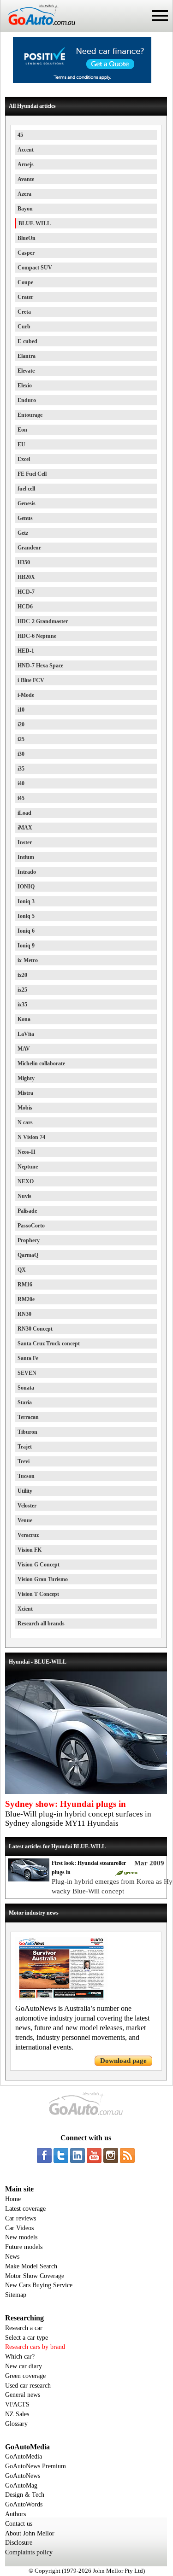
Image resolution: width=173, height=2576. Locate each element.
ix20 (22, 975)
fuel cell (26, 489)
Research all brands (41, 1624)
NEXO (26, 1181)
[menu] (160, 16)
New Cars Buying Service (39, 2285)
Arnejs (26, 164)
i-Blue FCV (31, 680)
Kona (24, 1019)
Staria (25, 1402)
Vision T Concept (38, 1594)
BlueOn (27, 238)
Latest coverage (25, 2209)
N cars (25, 1122)
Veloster (27, 1506)
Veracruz (28, 1535)
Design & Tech (25, 2495)
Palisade (27, 1211)
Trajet (25, 1447)
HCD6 (25, 607)
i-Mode (26, 695)
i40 (21, 783)
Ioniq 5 (26, 916)
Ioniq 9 (26, 946)
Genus (25, 518)
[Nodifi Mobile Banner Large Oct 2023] (82, 81)
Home (13, 2199)
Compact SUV (35, 268)
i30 (21, 754)
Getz (23, 533)
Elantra (27, 356)
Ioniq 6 (26, 931)
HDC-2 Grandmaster (43, 621)
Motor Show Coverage (35, 2276)
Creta (24, 312)
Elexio (25, 386)
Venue (25, 1520)
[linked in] (78, 2155)
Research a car (24, 2328)
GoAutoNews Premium (36, 2466)
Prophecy (29, 1240)
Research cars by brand (35, 2347)
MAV (24, 1049)
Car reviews (21, 2218)
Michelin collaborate (41, 1063)
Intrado (27, 872)
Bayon (25, 209)
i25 (21, 739)
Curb (24, 327)
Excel (24, 459)
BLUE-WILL (35, 223)
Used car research (28, 2386)
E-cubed (27, 341)
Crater (25, 297)
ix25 (22, 990)
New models (21, 2237)
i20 (21, 724)
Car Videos (19, 2228)
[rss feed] (127, 2155)
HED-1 (26, 651)
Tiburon (27, 1432)
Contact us (19, 2524)
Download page (123, 2061)
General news (23, 2395)
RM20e (26, 1299)
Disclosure (19, 2543)
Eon (22, 430)
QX (22, 1270)
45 (20, 135)
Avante (26, 179)
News (12, 2257)
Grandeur (29, 548)
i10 (21, 710)
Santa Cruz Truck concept (49, 1343)
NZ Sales (17, 2414)
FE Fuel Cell (32, 474)
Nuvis (24, 1196)
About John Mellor (30, 2533)
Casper (26, 253)
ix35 (22, 1005)
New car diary (24, 2366)
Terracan (28, 1417)
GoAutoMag (21, 2485)
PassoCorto (31, 1226)
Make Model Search (31, 2266)
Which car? (20, 2357)
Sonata (26, 1388)
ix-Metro (28, 960)
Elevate (26, 371)
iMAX (25, 828)
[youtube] (94, 2155)
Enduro (27, 400)
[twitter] (61, 2155)
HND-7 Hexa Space (40, 666)
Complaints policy (29, 2552)
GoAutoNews (23, 2476)
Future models (24, 2247)
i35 (21, 769)
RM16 (25, 1285)
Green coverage (25, 2376)
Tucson (26, 1476)
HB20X (26, 577)
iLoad (24, 813)
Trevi (24, 1461)
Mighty (26, 1078)
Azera (24, 194)
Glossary (16, 2424)
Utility (25, 1491)
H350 (24, 562)
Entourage (30, 415)
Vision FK (30, 1550)
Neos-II (27, 1152)
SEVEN (27, 1373)
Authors (15, 2514)
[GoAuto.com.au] (38, 29)
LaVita (26, 1034)
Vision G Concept (39, 1565)
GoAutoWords (24, 2504)
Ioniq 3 (26, 901)
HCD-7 (26, 592)
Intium (26, 857)
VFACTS (17, 2404)
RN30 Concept (35, 1329)
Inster (25, 842)
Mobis (25, 1108)
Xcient (25, 1609)
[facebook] (44, 2155)
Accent (26, 150)
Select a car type (27, 2338)
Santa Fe (28, 1358)
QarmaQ (28, 1255)
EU (21, 444)
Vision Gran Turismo (43, 1579)
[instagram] (111, 2155)
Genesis (27, 503)
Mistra (25, 1093)
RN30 (24, 1314)
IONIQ (26, 887)
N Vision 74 (31, 1137)
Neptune (28, 1167)
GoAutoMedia (24, 2456)
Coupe (25, 282)
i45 (21, 798)
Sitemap (16, 2295)
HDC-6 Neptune (37, 636)
